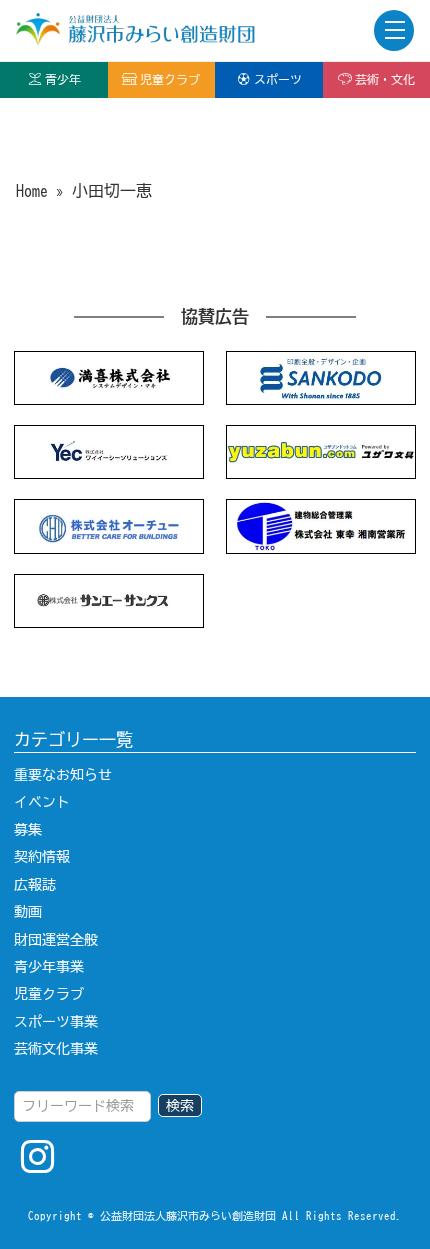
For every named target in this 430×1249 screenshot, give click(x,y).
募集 (28, 830)
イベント (42, 802)
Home (32, 191)
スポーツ (278, 79)
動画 (28, 912)
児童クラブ (170, 79)
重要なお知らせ (63, 775)
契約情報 (42, 857)
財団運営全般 (56, 940)
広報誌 (35, 885)
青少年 (63, 79)
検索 (180, 1106)
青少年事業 (49, 967)
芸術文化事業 (56, 1049)
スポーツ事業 (56, 1022)
